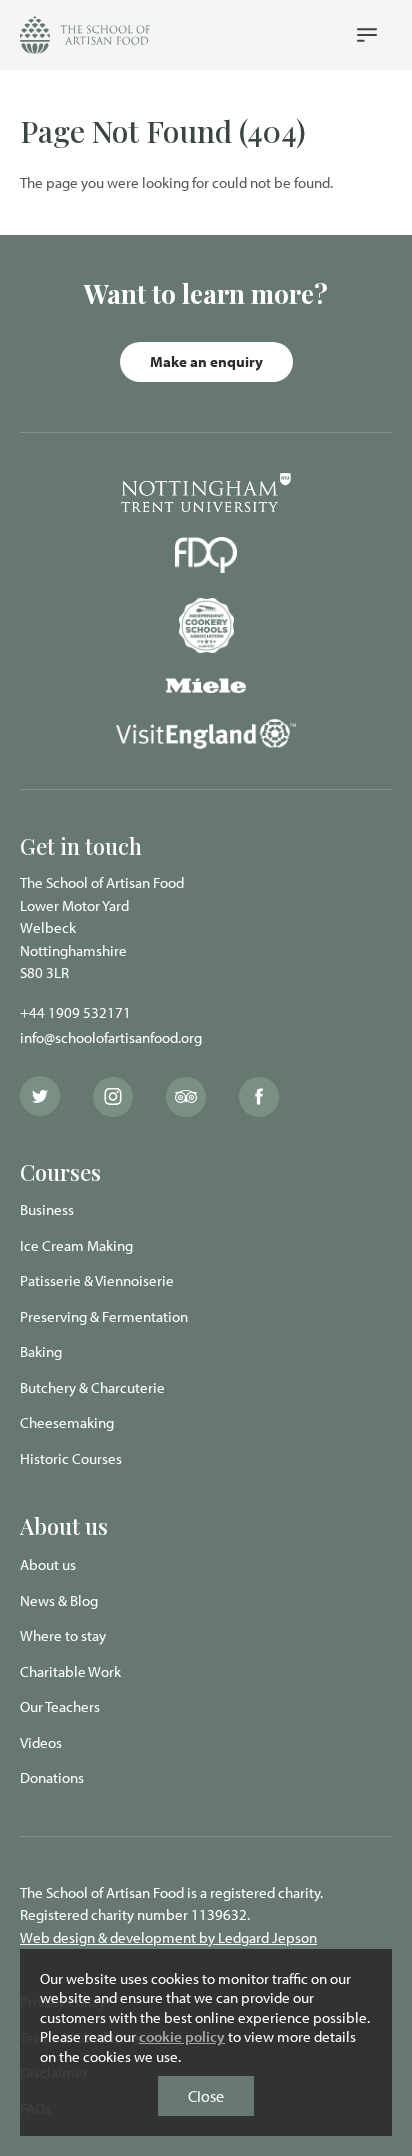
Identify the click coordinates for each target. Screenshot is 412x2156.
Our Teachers (60, 1706)
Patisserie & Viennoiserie (97, 1280)
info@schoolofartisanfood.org (111, 1037)
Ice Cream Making (76, 1245)
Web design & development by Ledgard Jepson (168, 1937)
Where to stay (63, 1635)
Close (206, 2096)
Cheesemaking (67, 1422)
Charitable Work (70, 1671)
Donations (52, 1777)
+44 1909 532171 (75, 1012)
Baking (41, 1351)
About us (48, 1564)
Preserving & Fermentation (104, 1316)
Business (47, 1209)
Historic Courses (71, 1458)
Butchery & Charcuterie (92, 1387)
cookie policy (182, 2036)
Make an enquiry (206, 361)
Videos (41, 1742)
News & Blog (59, 1600)
